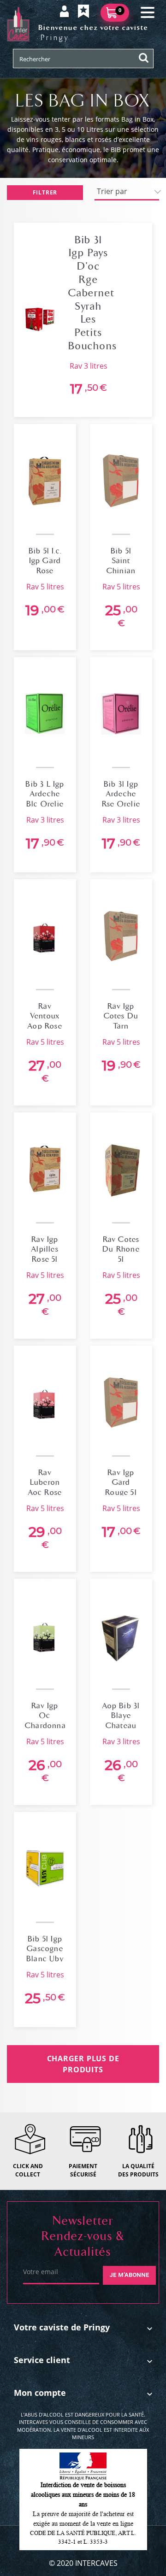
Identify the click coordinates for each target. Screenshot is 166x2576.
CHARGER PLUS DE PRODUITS (83, 2064)
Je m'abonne (129, 2275)
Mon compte (40, 2393)
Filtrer (45, 192)
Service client (42, 2360)
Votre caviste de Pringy (62, 2327)
